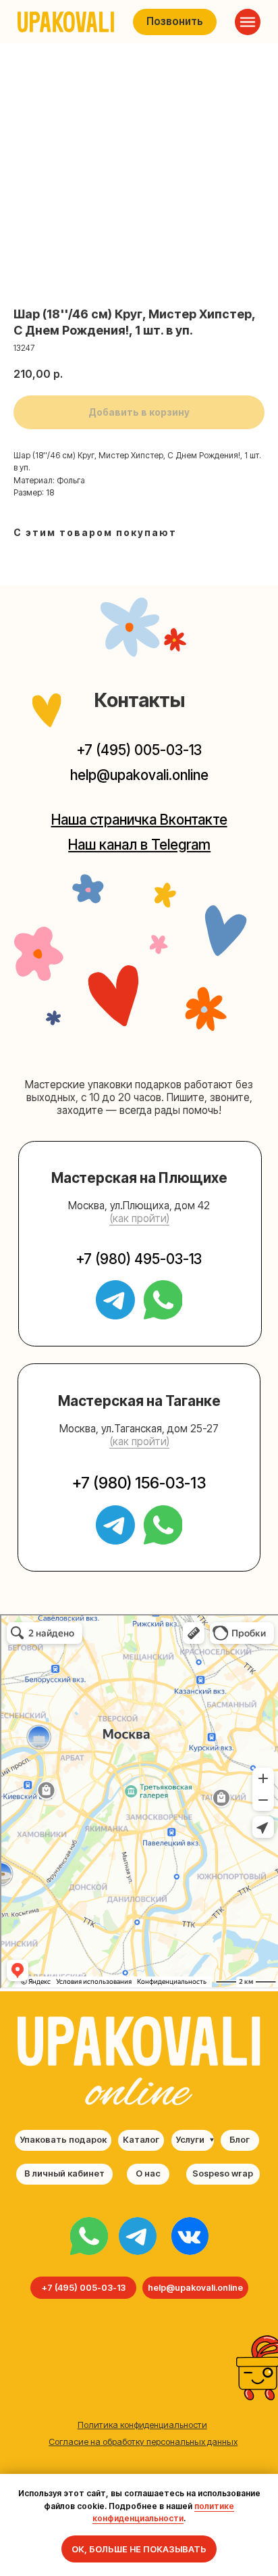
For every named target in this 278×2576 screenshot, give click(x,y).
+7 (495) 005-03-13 (139, 750)
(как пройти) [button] (139, 1218)
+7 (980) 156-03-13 (139, 1483)
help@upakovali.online (139, 775)
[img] (89, 2236)
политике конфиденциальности (163, 2512)
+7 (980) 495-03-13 (139, 1259)
